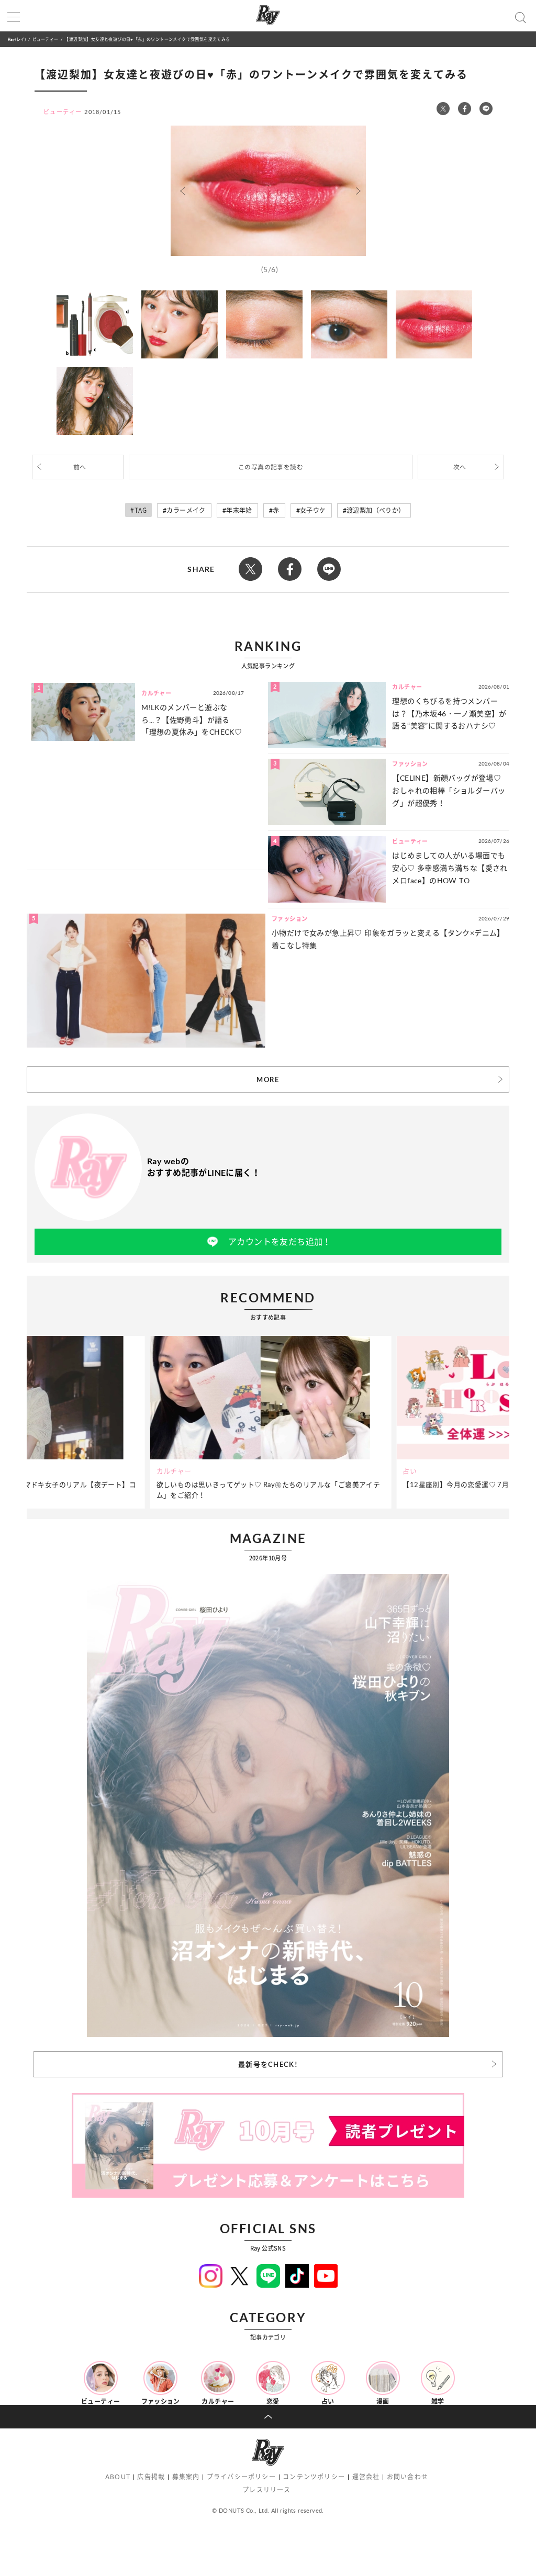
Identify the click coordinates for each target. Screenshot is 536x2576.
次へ (460, 467)
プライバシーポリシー (241, 2477)
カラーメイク (186, 510)
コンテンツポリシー (314, 2477)
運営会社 (366, 2477)
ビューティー (45, 39)
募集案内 (186, 2477)
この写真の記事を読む (271, 467)
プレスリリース (266, 2490)
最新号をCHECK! (268, 2064)
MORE (268, 1079)
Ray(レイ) (17, 39)
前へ (80, 467)
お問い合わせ (407, 2477)
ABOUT (118, 2477)
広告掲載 (151, 2477)
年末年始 (239, 510)
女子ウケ (313, 510)
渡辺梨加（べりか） (376, 510)
